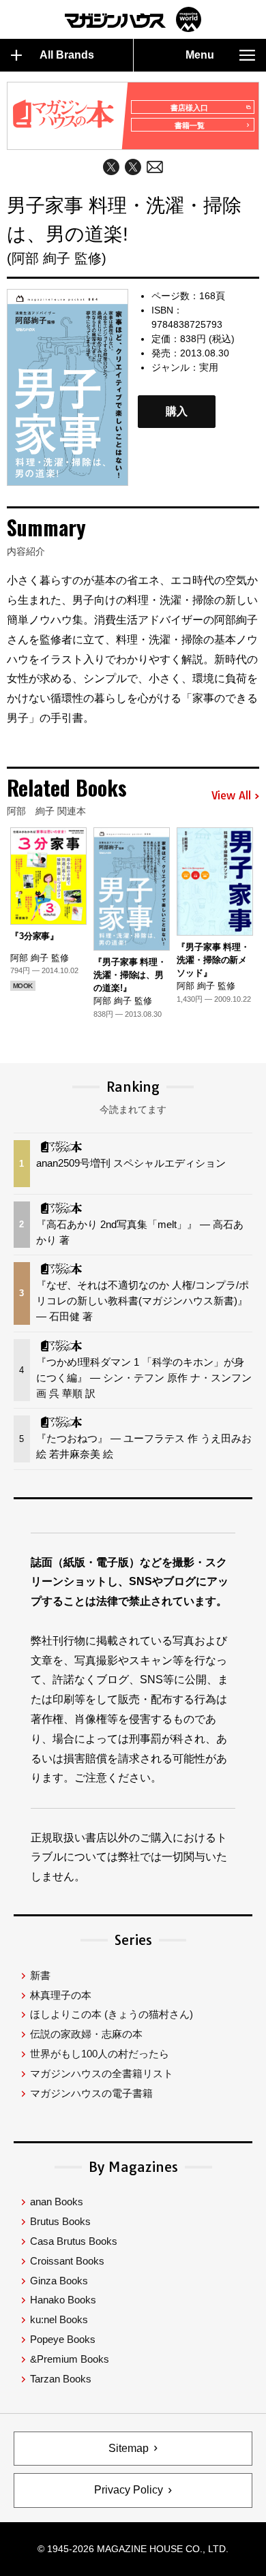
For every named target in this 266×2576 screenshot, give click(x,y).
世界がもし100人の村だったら (100, 2054)
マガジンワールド (133, 19)
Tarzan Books (61, 2379)
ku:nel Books (59, 2319)
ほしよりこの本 (112, 2014)
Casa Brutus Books (74, 2241)
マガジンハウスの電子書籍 (91, 2093)
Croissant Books (67, 2261)
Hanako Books (63, 2300)
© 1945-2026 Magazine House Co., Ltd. (133, 2549)
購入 (177, 411)
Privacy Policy (129, 2490)
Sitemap (129, 2448)
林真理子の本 (61, 1995)
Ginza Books (59, 2281)
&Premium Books (70, 2359)
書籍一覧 (190, 125)
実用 (209, 367)
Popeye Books (63, 2339)
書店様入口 (189, 108)
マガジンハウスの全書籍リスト (102, 2073)
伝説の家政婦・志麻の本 (86, 2034)
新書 (40, 1975)
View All (231, 796)
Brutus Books (60, 2221)
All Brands (67, 55)
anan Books (57, 2202)
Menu (200, 55)
